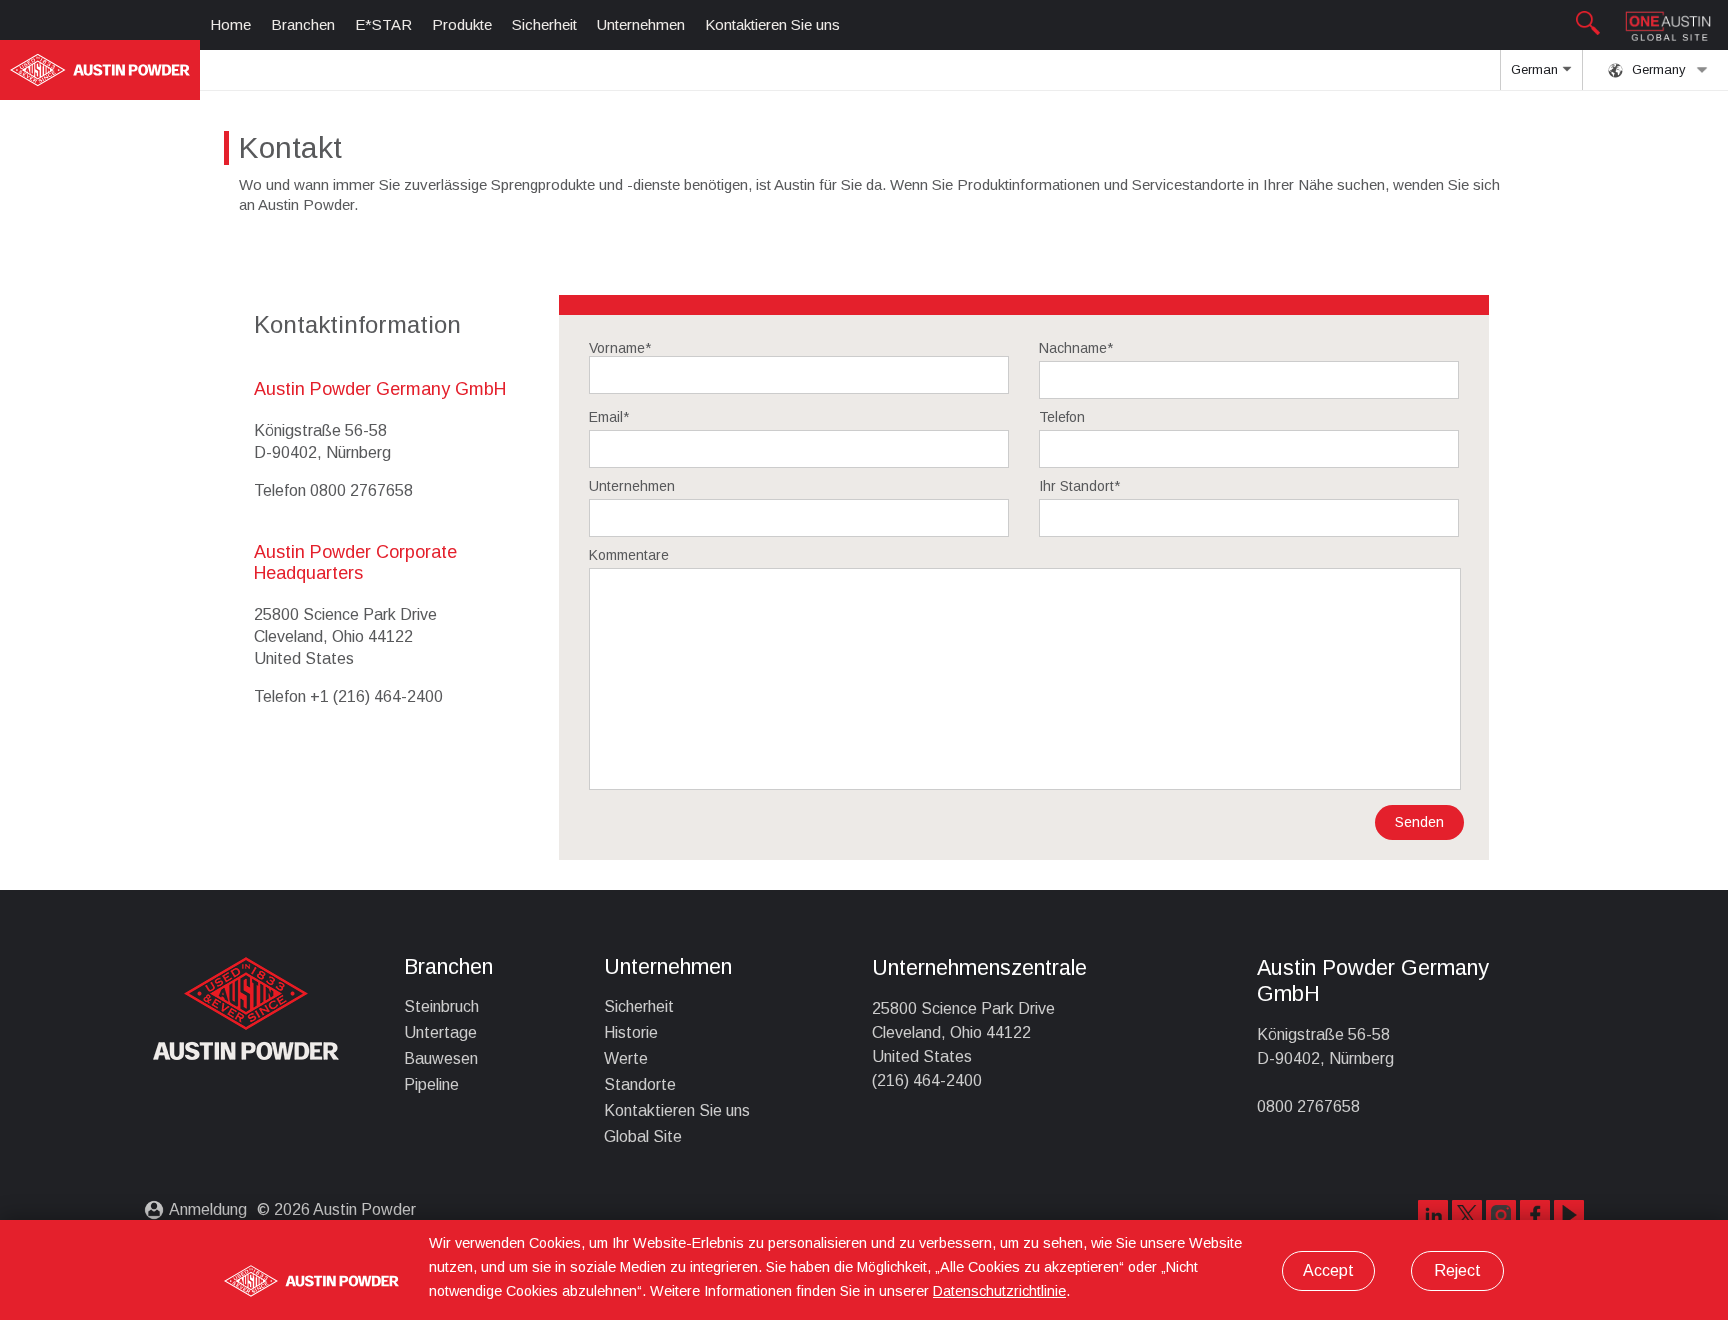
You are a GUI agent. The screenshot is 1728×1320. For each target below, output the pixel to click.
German (1536, 69)
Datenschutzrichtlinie (999, 1291)
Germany (1657, 69)
